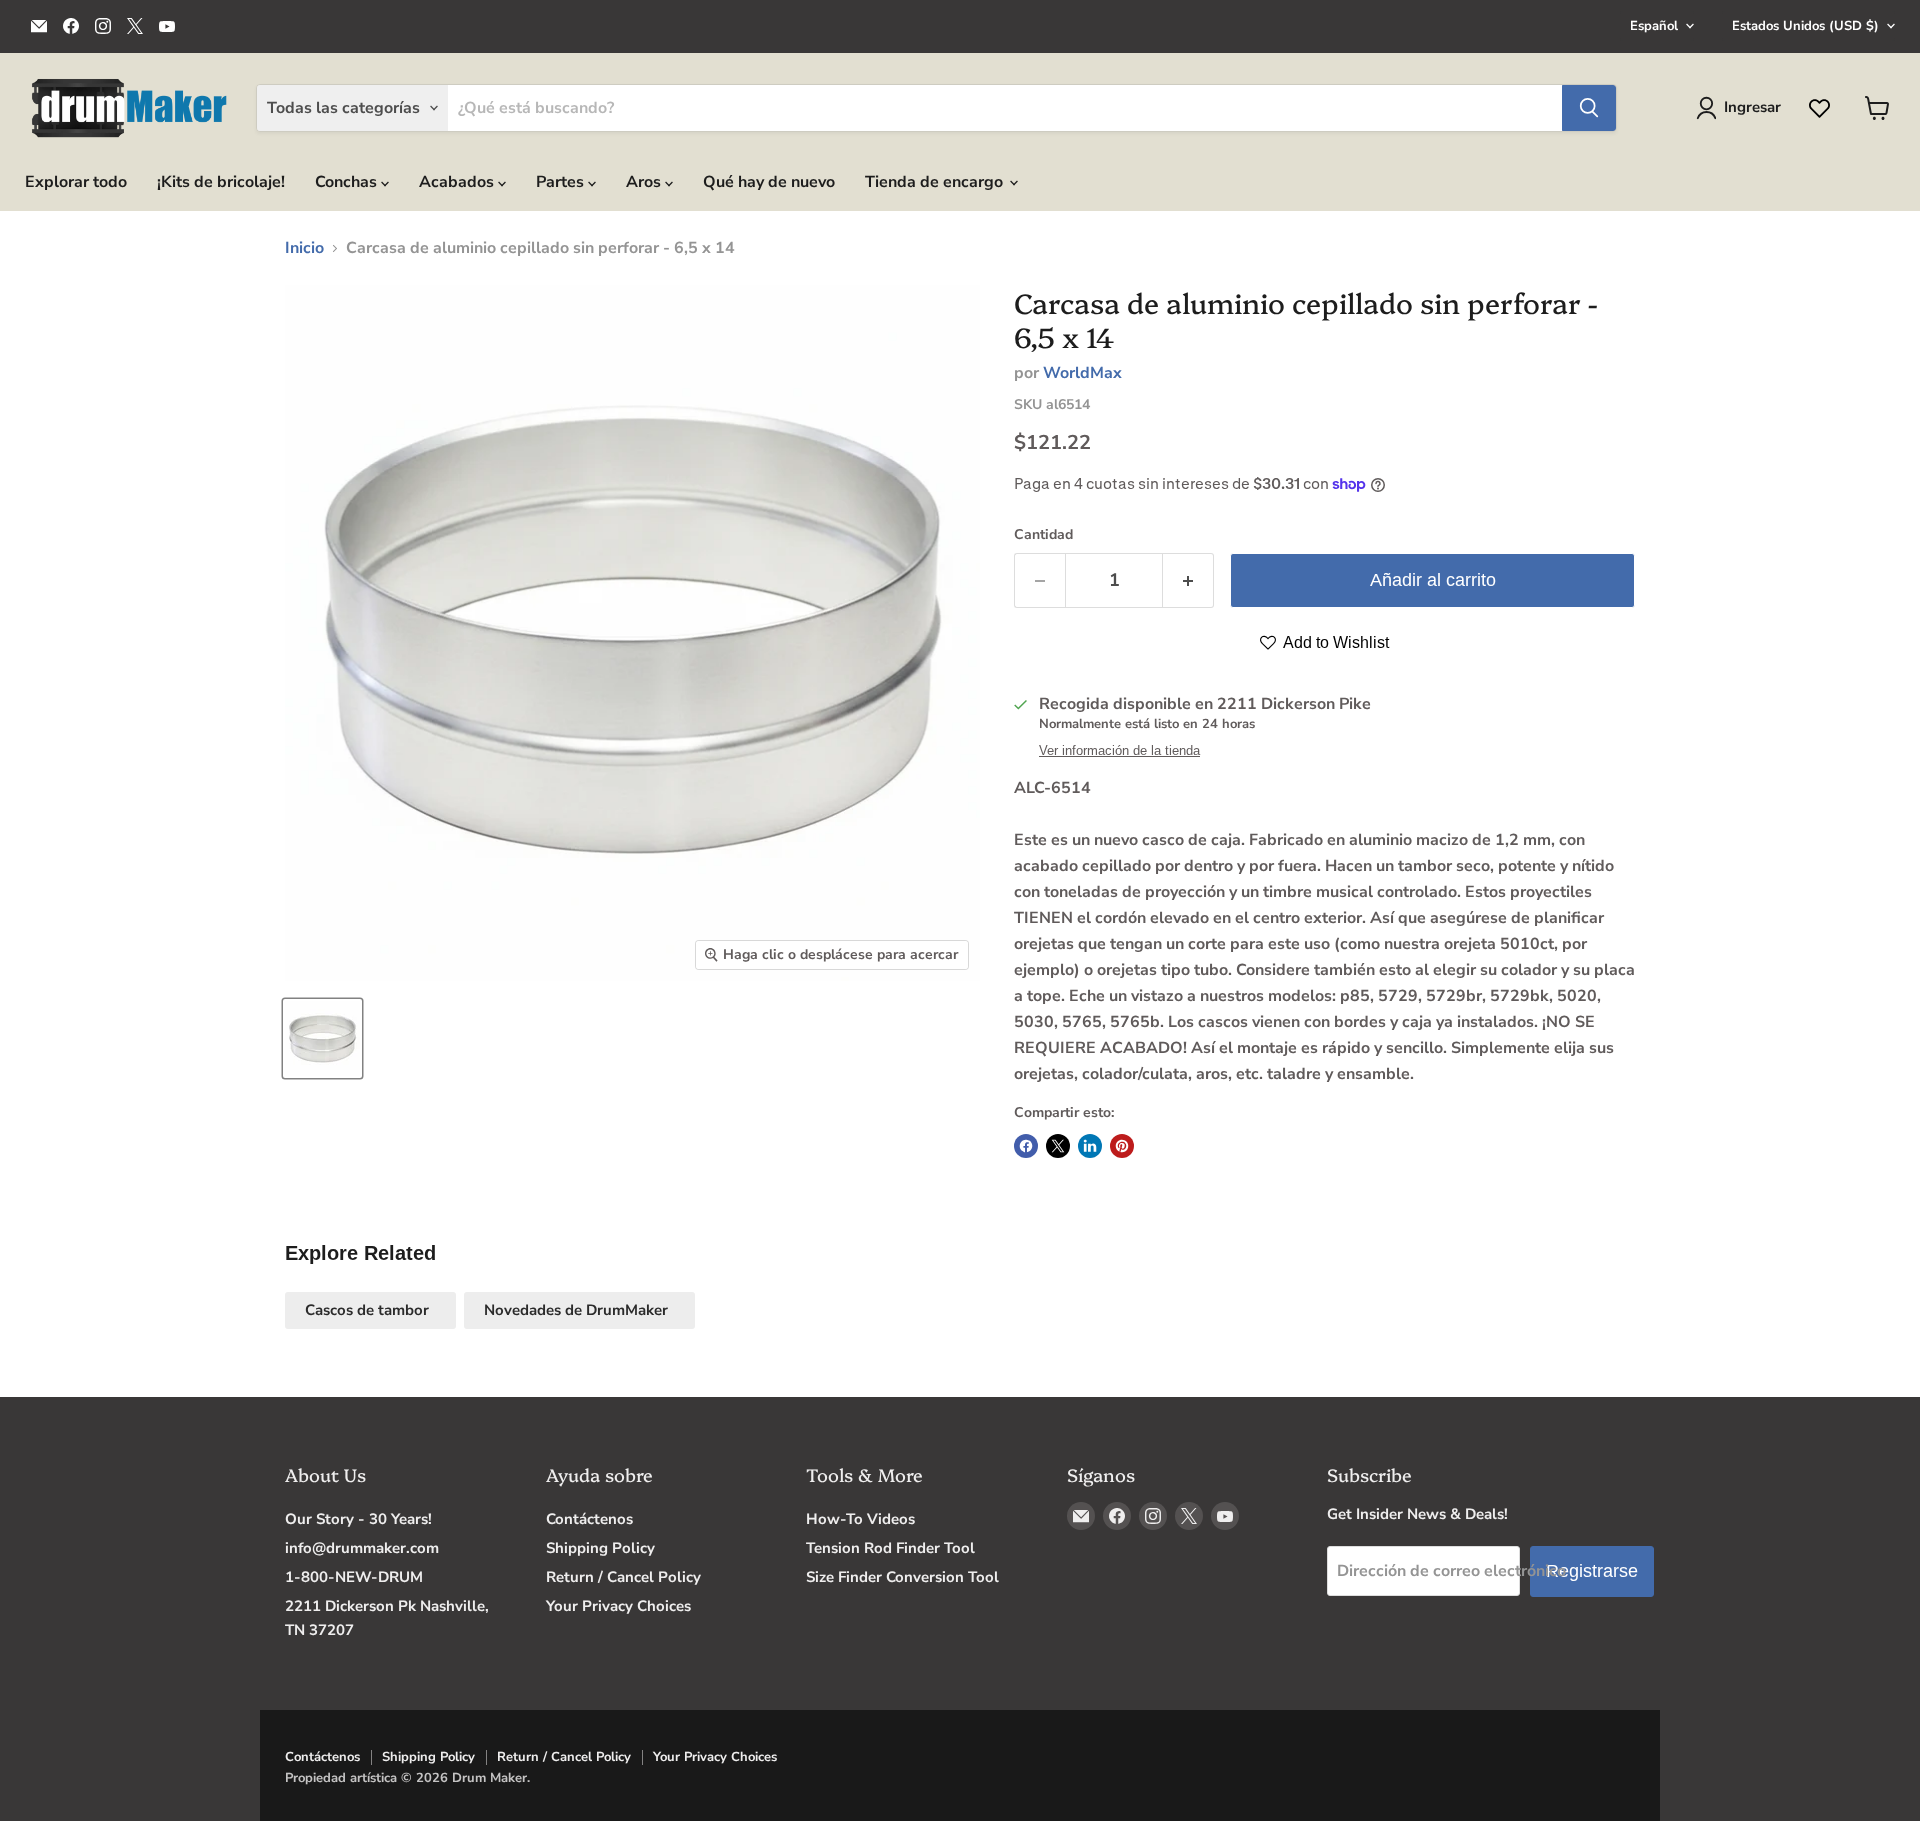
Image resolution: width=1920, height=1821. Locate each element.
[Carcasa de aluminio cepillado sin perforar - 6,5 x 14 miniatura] (322, 1038)
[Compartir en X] (1058, 1146)
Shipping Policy (600, 1548)
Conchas (348, 182)
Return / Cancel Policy (623, 1577)
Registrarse (1592, 1571)
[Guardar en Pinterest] (1122, 1146)
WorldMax (1082, 373)
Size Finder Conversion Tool (902, 1577)
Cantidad (1043, 535)
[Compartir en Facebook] (1026, 1146)
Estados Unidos (1805, 26)
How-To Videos (860, 1519)
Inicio (304, 248)
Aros (645, 182)
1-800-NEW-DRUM (354, 1577)
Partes (562, 182)
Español (1654, 26)
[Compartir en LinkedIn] (1090, 1146)
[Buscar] (1589, 108)
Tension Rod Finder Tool (890, 1548)
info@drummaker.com (362, 1548)
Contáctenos (589, 1519)
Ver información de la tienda (1119, 751)
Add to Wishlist (1334, 642)
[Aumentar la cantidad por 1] (1188, 580)
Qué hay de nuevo (769, 182)
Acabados (458, 182)
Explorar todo (76, 182)
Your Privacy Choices (618, 1606)
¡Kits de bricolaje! (221, 182)
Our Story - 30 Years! (358, 1519)
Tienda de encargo (936, 182)
